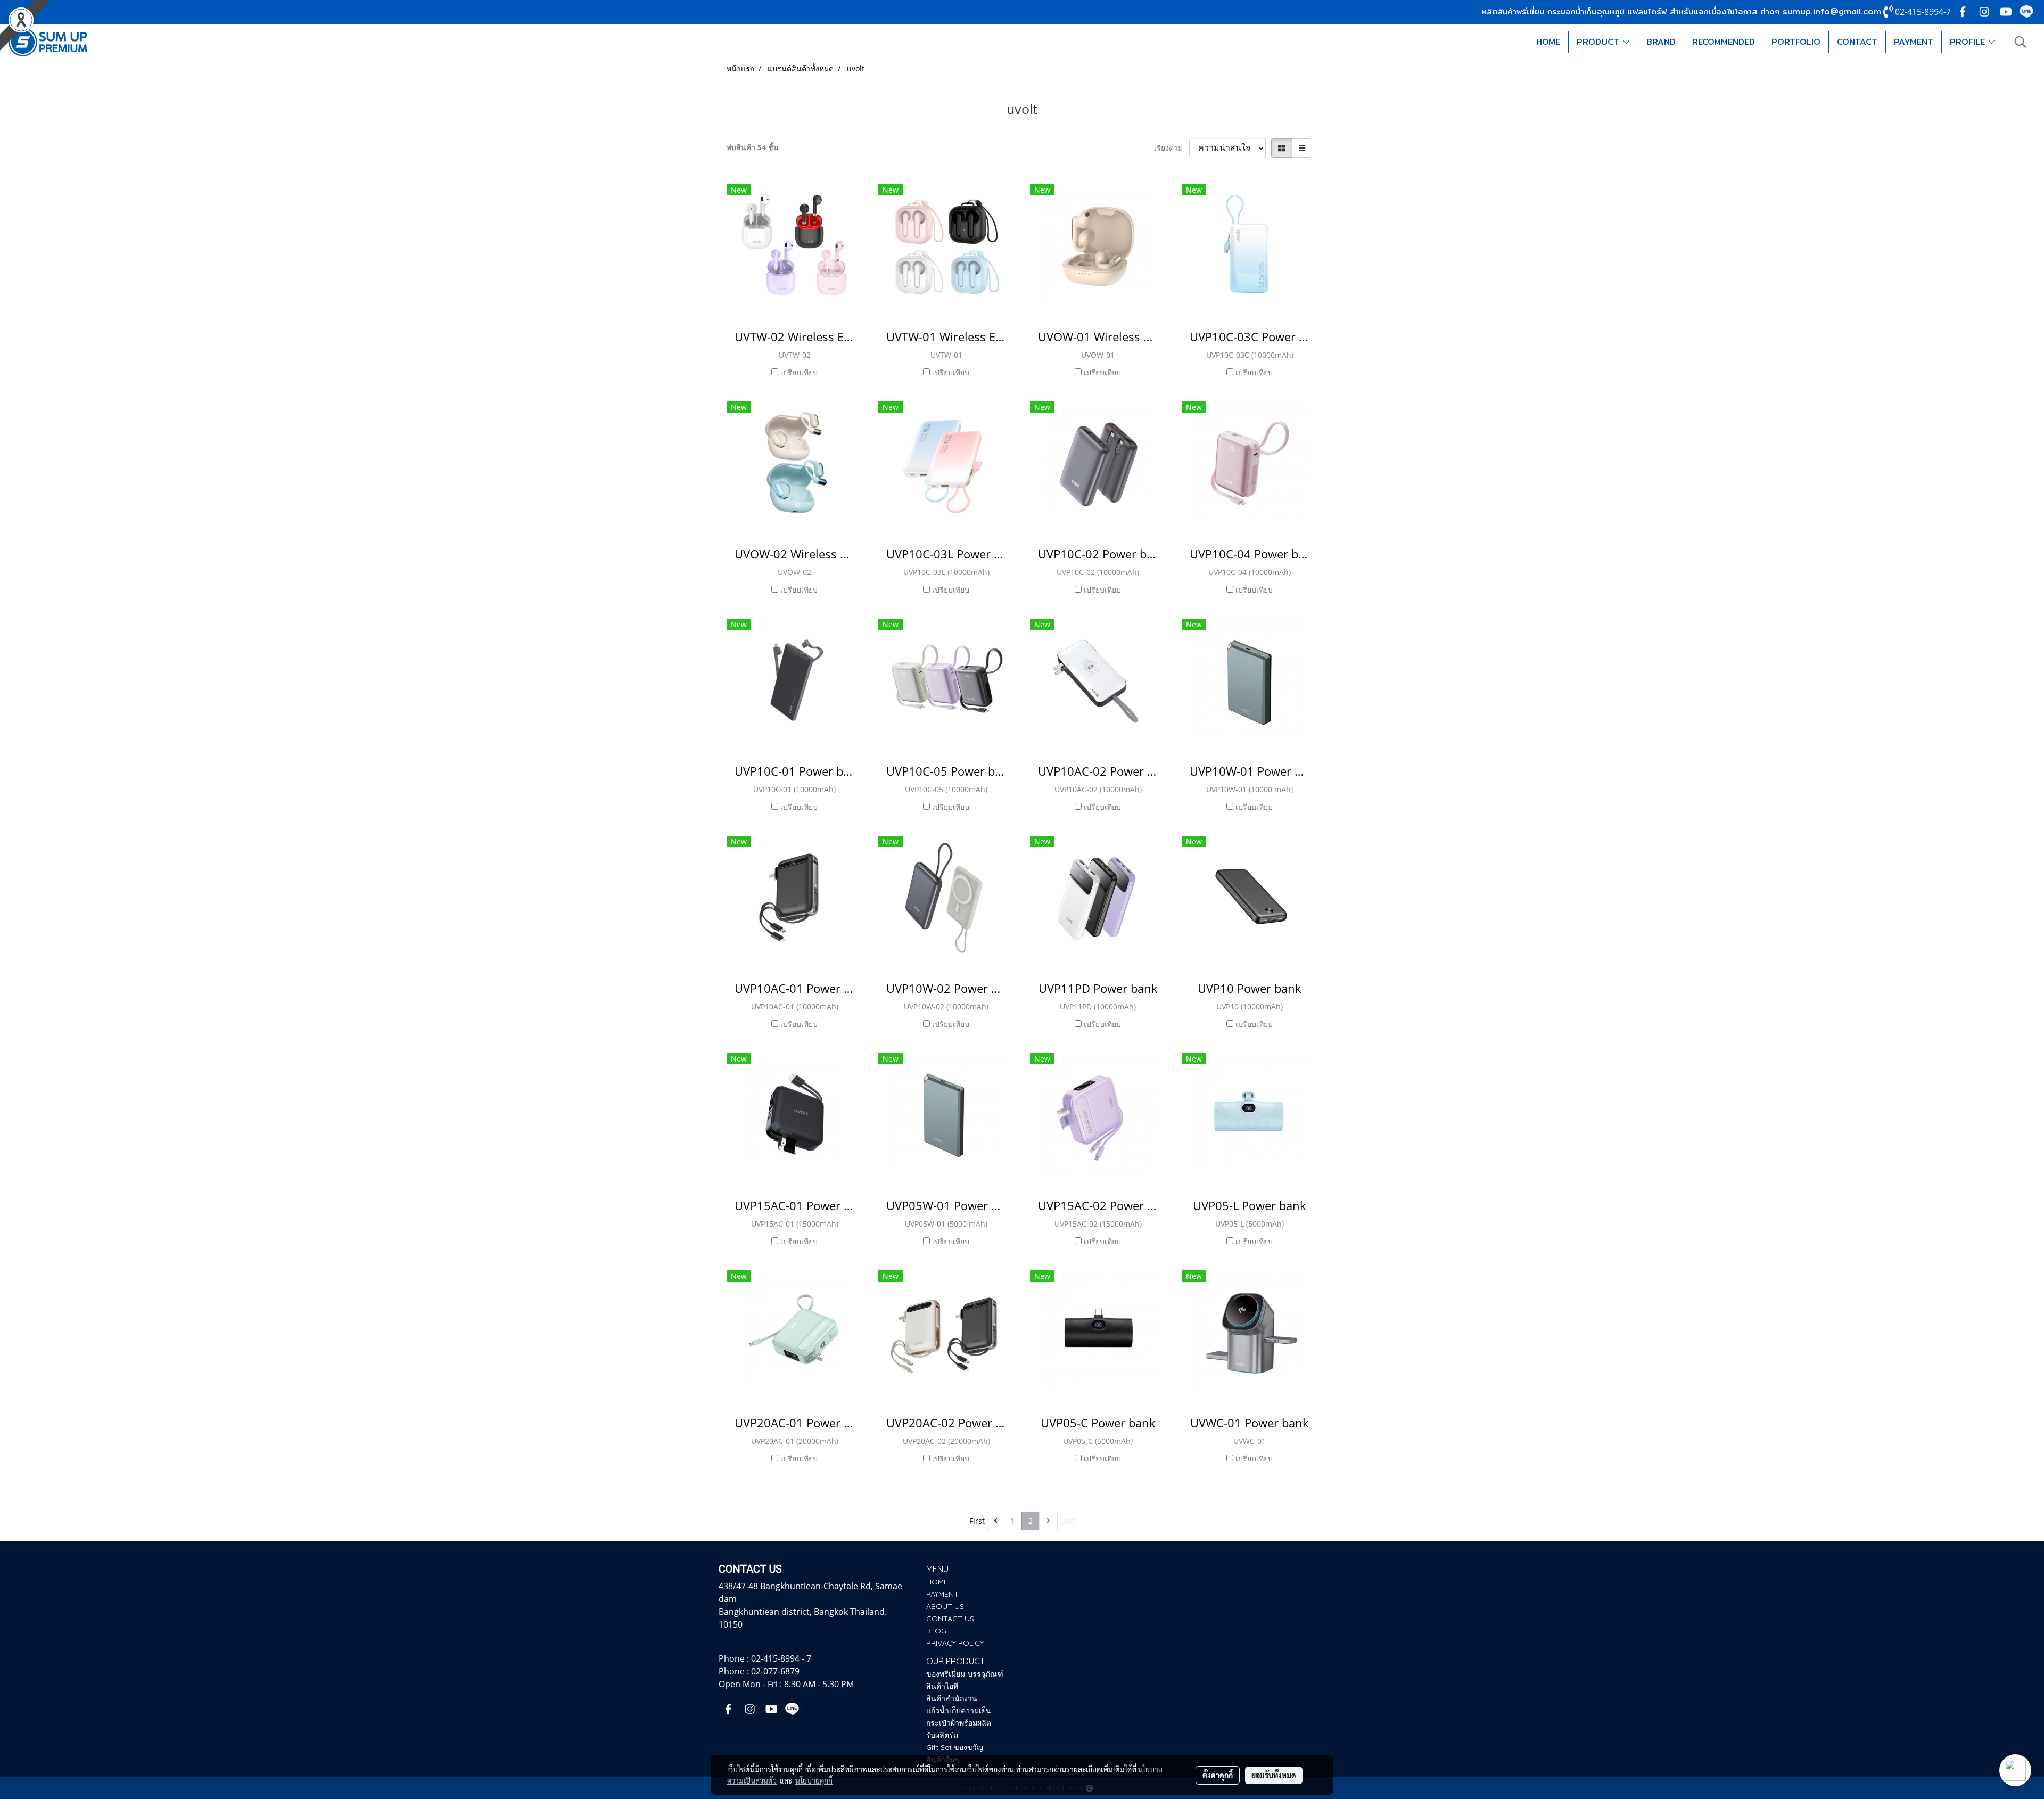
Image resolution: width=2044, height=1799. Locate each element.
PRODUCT (1600, 42)
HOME (1548, 42)
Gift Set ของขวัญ (955, 1747)
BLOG (936, 1631)
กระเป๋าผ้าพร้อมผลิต (959, 1723)
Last (1068, 1521)
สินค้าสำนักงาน (952, 1698)
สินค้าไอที (942, 1686)
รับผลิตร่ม (942, 1735)
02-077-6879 (775, 1671)
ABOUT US (945, 1606)
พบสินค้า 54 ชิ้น (753, 147)
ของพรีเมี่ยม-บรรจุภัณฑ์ (965, 1674)
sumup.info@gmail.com (1832, 11)
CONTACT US (950, 1619)
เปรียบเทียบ (799, 372)
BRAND (1661, 42)
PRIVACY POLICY (955, 1643)
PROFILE (1969, 42)
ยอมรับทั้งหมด (1274, 1775)
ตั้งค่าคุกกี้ (1218, 1775)
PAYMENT (1914, 42)
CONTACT (1857, 42)
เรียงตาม (1172, 148)
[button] (2021, 42)
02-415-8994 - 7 (781, 1658)
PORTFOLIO (1796, 42)
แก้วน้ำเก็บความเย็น (959, 1711)
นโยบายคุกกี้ (814, 1780)
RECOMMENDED (1724, 42)
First (977, 1521)
